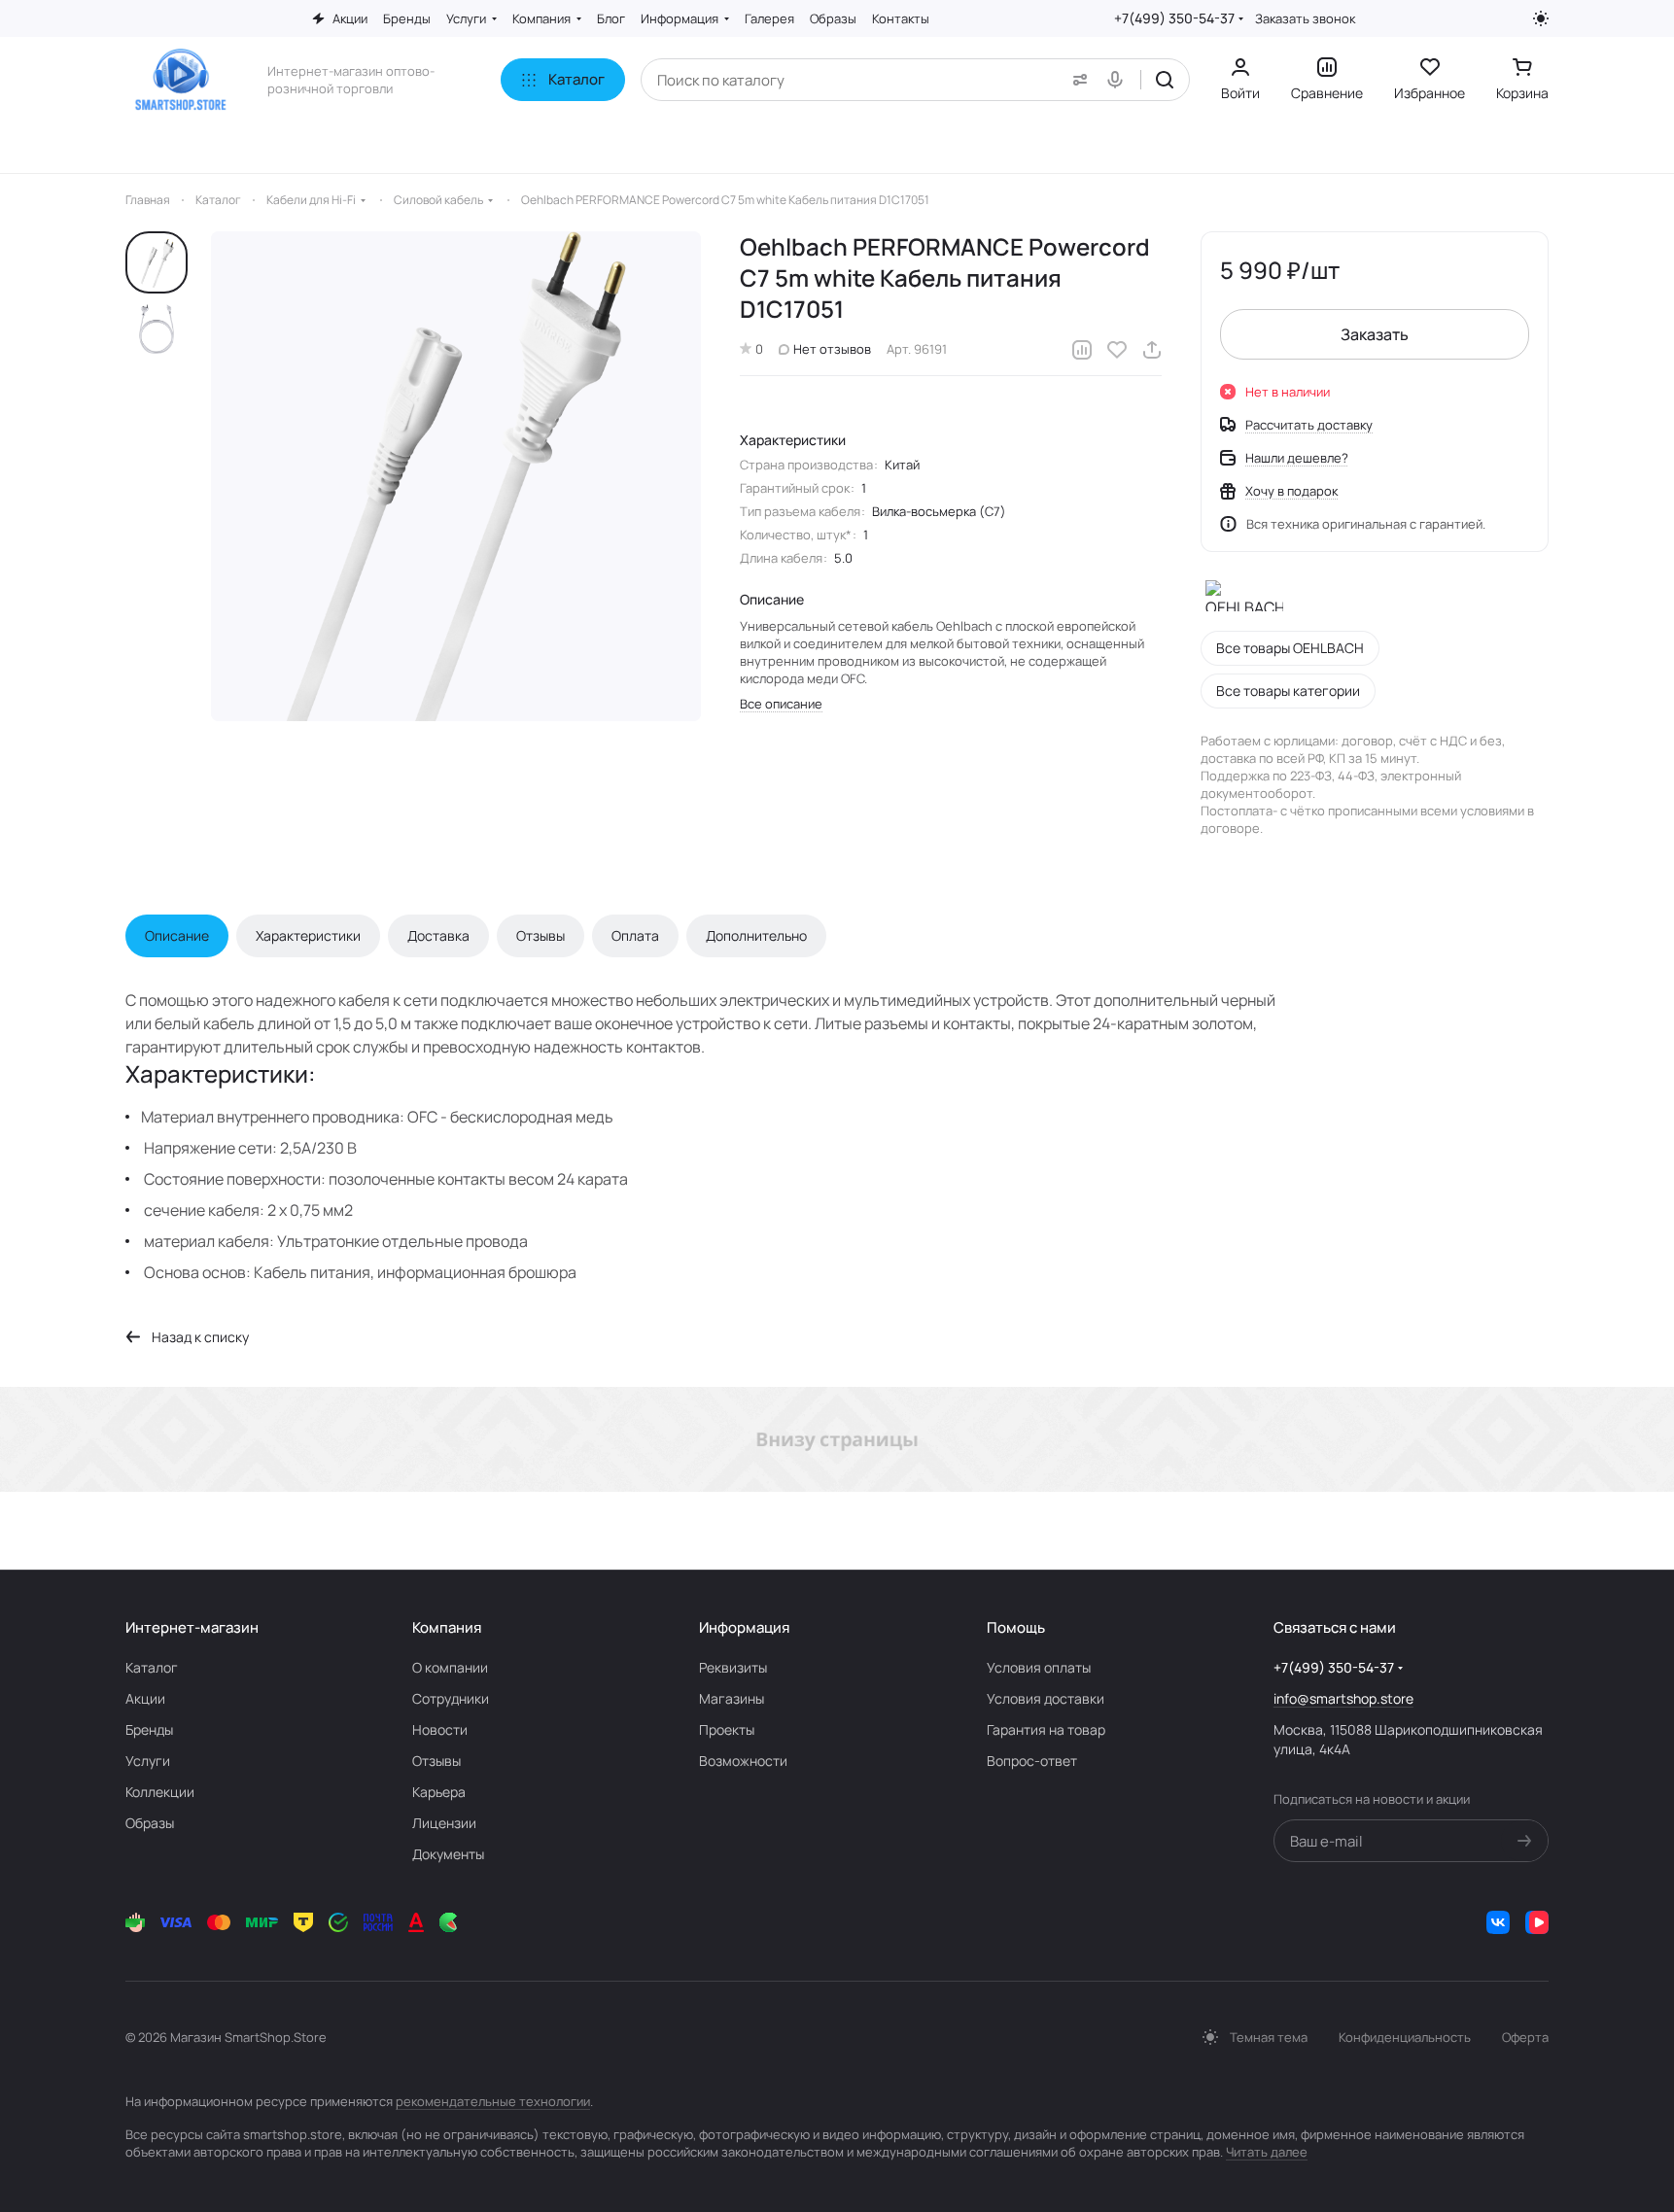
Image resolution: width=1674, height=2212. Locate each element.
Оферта (1525, 2037)
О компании (450, 1667)
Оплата (635, 935)
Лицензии (444, 1823)
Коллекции (160, 1792)
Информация (744, 1627)
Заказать (1375, 334)
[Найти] (1165, 80)
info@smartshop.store (1343, 1698)
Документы (448, 1854)
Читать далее (1267, 2152)
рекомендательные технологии (493, 2101)
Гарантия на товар (1046, 1729)
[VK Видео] (1537, 1922)
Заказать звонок (1305, 19)
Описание (177, 935)
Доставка (438, 935)
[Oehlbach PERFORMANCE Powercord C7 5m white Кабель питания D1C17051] (456, 476)
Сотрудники (451, 1698)
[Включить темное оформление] (1541, 18)
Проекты (727, 1729)
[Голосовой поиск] (1119, 80)
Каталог (152, 1667)
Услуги (148, 1761)
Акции (145, 1698)
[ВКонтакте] (1498, 1922)
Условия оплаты (1039, 1667)
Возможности (743, 1761)
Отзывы (541, 935)
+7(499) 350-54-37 (1174, 18)
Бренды (149, 1729)
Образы (150, 1823)
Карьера (439, 1792)
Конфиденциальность (1405, 2037)
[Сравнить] (1082, 350)
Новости (440, 1729)
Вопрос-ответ (1032, 1761)
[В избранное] (1117, 350)
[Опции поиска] (1076, 80)
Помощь (1016, 1627)
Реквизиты (733, 1667)
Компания (447, 1627)
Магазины (732, 1698)
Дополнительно (756, 935)
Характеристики (308, 935)
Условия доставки (1046, 1698)
